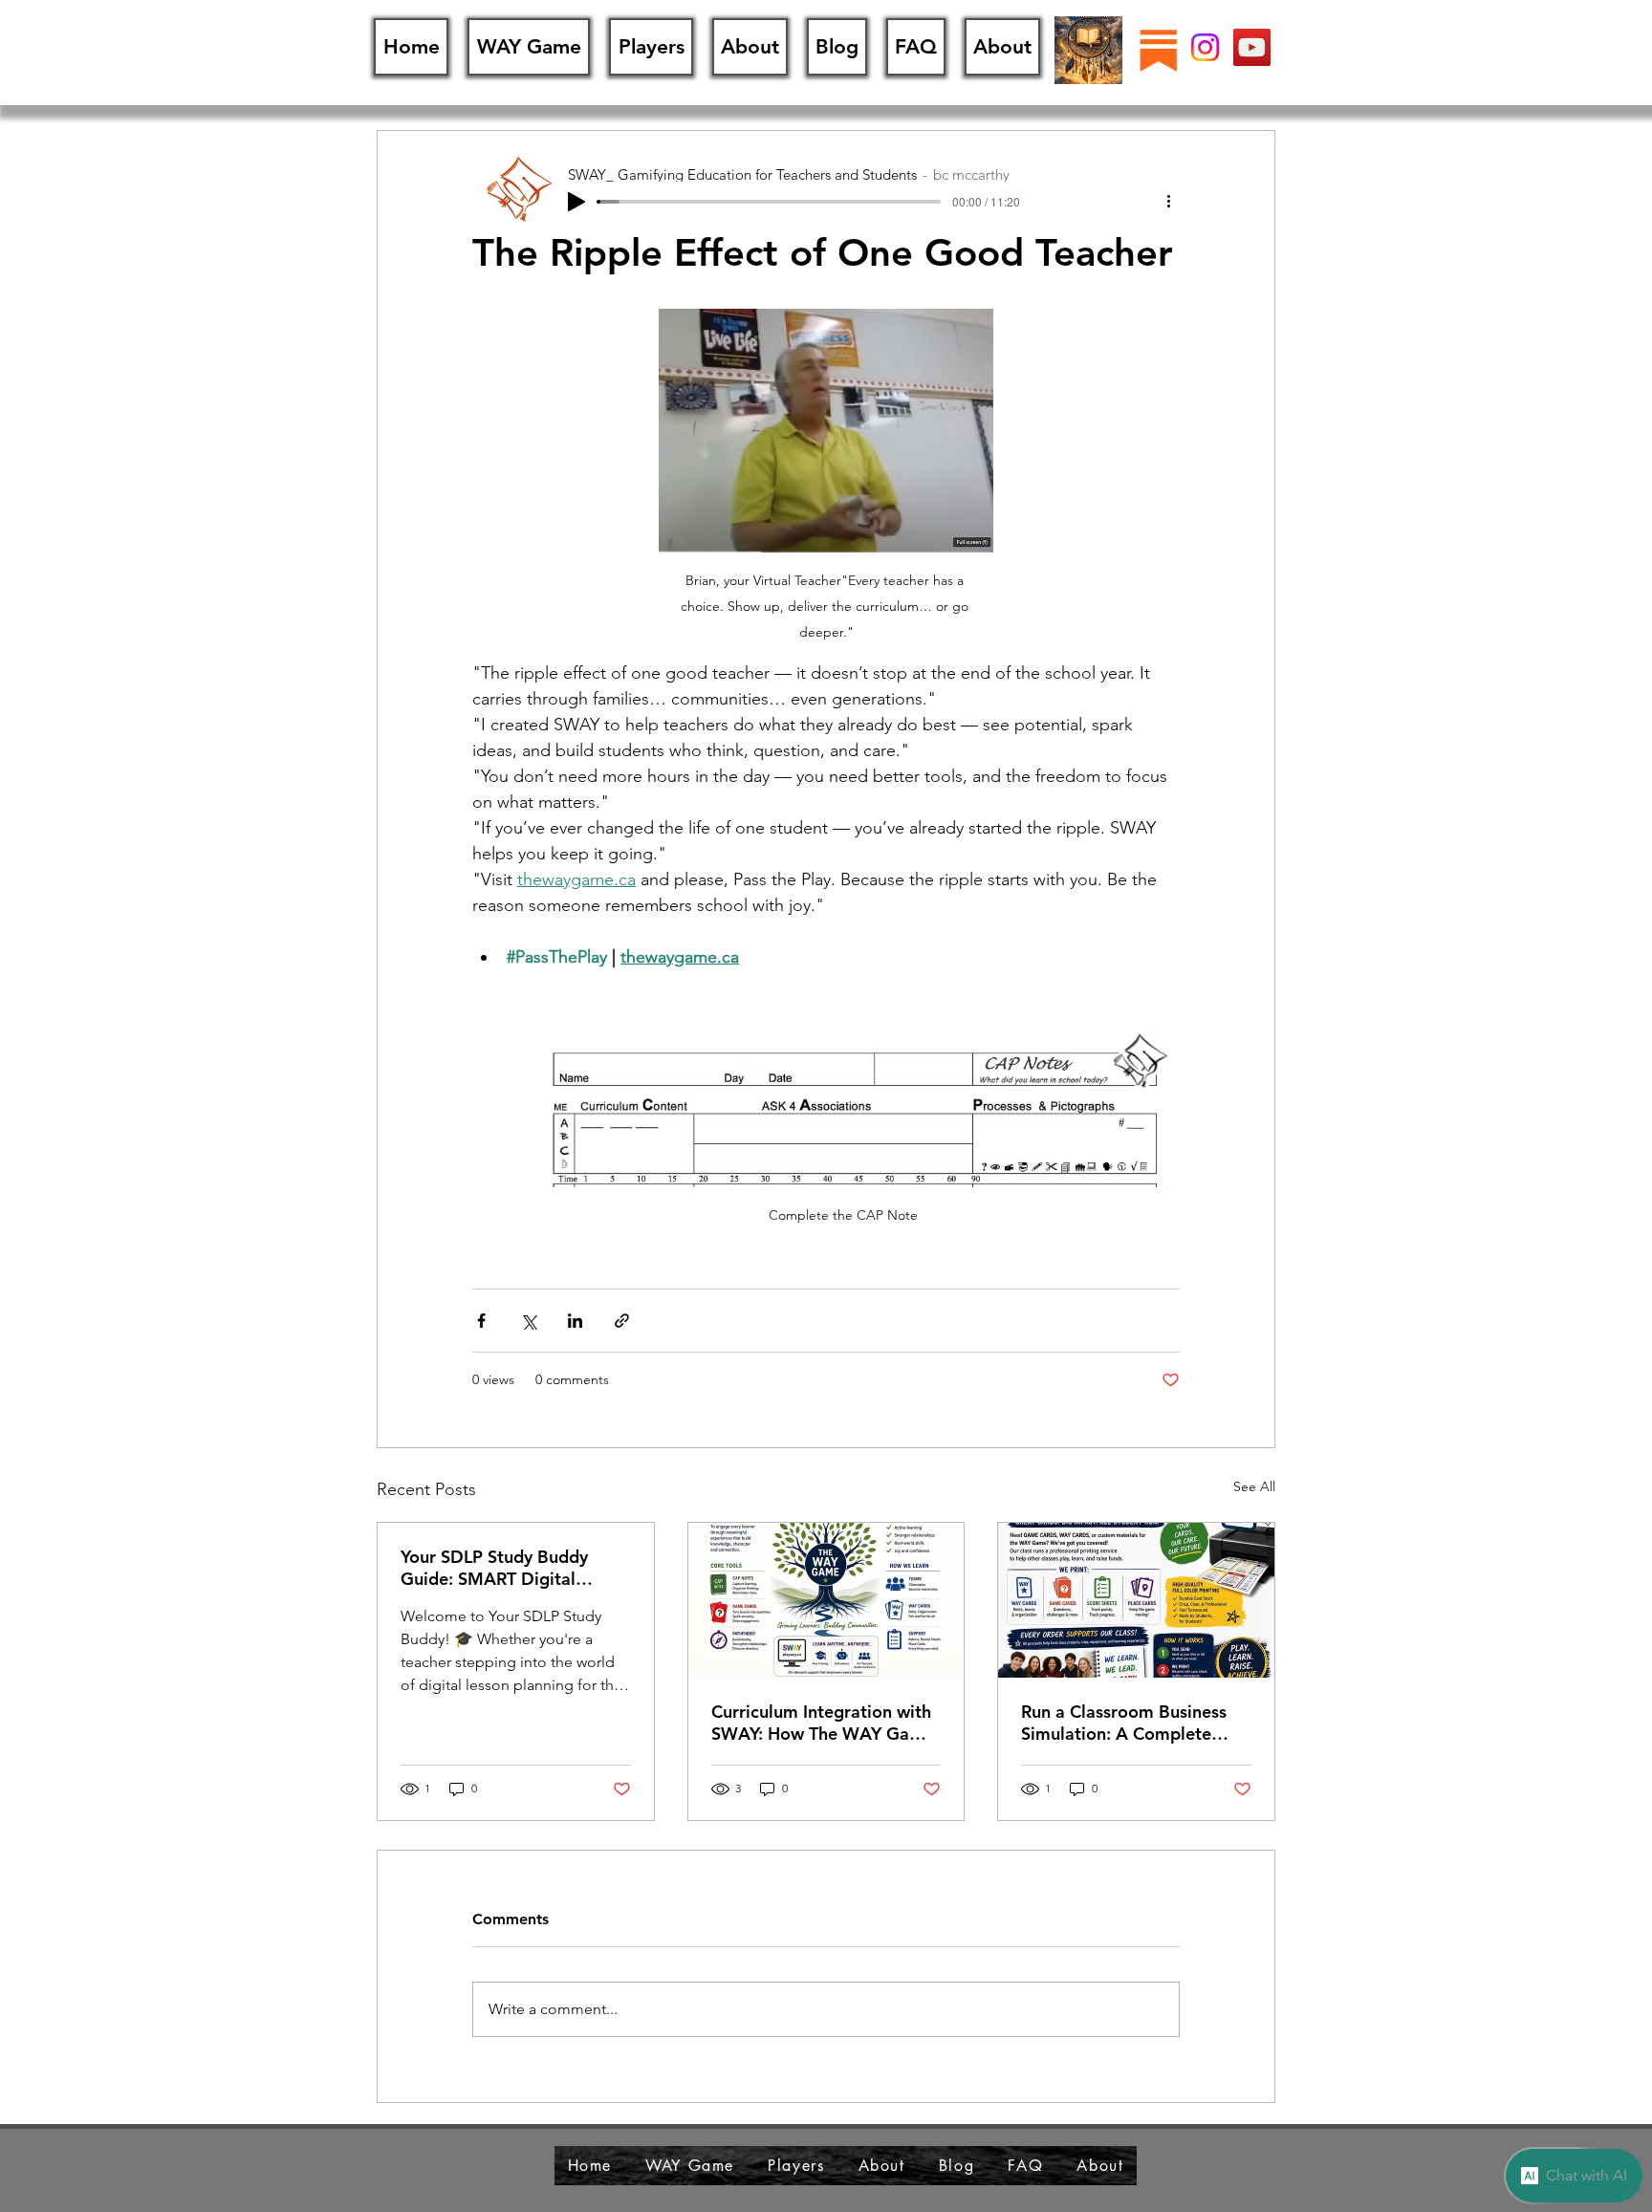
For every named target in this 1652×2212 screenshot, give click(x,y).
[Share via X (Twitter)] (528, 1321)
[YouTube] (1252, 47)
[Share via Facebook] (481, 1321)
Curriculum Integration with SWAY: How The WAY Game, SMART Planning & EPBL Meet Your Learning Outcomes (825, 1723)
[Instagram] (1205, 47)
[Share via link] (622, 1321)
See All (1254, 1486)
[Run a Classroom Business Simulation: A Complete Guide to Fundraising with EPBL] (1136, 1600)
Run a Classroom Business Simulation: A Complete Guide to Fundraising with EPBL (1124, 1723)
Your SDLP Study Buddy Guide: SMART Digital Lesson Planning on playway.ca (494, 1568)
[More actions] (1168, 200)
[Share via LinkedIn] (575, 1321)
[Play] (576, 202)
